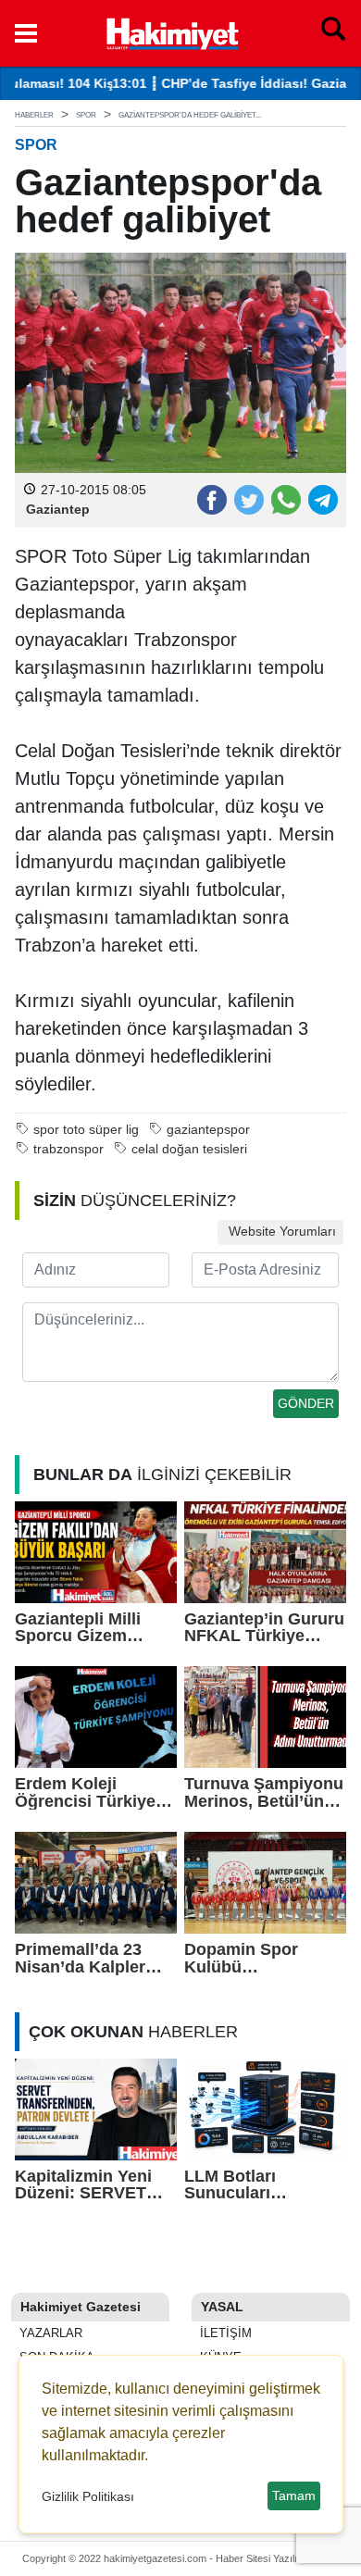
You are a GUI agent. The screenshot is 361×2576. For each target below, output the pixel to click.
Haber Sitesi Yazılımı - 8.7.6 (278, 2558)
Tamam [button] (294, 2495)
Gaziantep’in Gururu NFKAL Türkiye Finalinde (264, 1628)
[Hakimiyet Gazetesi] (172, 31)
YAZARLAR (49, 2333)
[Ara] (333, 33)
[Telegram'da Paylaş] (322, 499)
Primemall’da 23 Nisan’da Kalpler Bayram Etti (80, 1958)
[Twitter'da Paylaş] (248, 499)
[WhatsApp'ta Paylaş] (285, 499)
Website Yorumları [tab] (280, 1232)
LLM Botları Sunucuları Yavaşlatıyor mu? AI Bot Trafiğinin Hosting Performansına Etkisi (263, 2185)
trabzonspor (68, 1149)
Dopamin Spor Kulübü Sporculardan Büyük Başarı (241, 1958)
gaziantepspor (208, 1130)
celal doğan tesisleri (189, 1149)
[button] (26, 33)
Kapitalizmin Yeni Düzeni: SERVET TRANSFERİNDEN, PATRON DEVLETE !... (90, 2185)
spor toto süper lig (86, 1130)
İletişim (224, 2333)
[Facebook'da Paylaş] (211, 499)
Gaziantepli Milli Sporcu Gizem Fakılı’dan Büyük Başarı (81, 1628)
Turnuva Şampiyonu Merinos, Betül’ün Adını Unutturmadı (264, 1792)
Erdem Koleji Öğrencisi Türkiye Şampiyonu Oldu (85, 1792)
